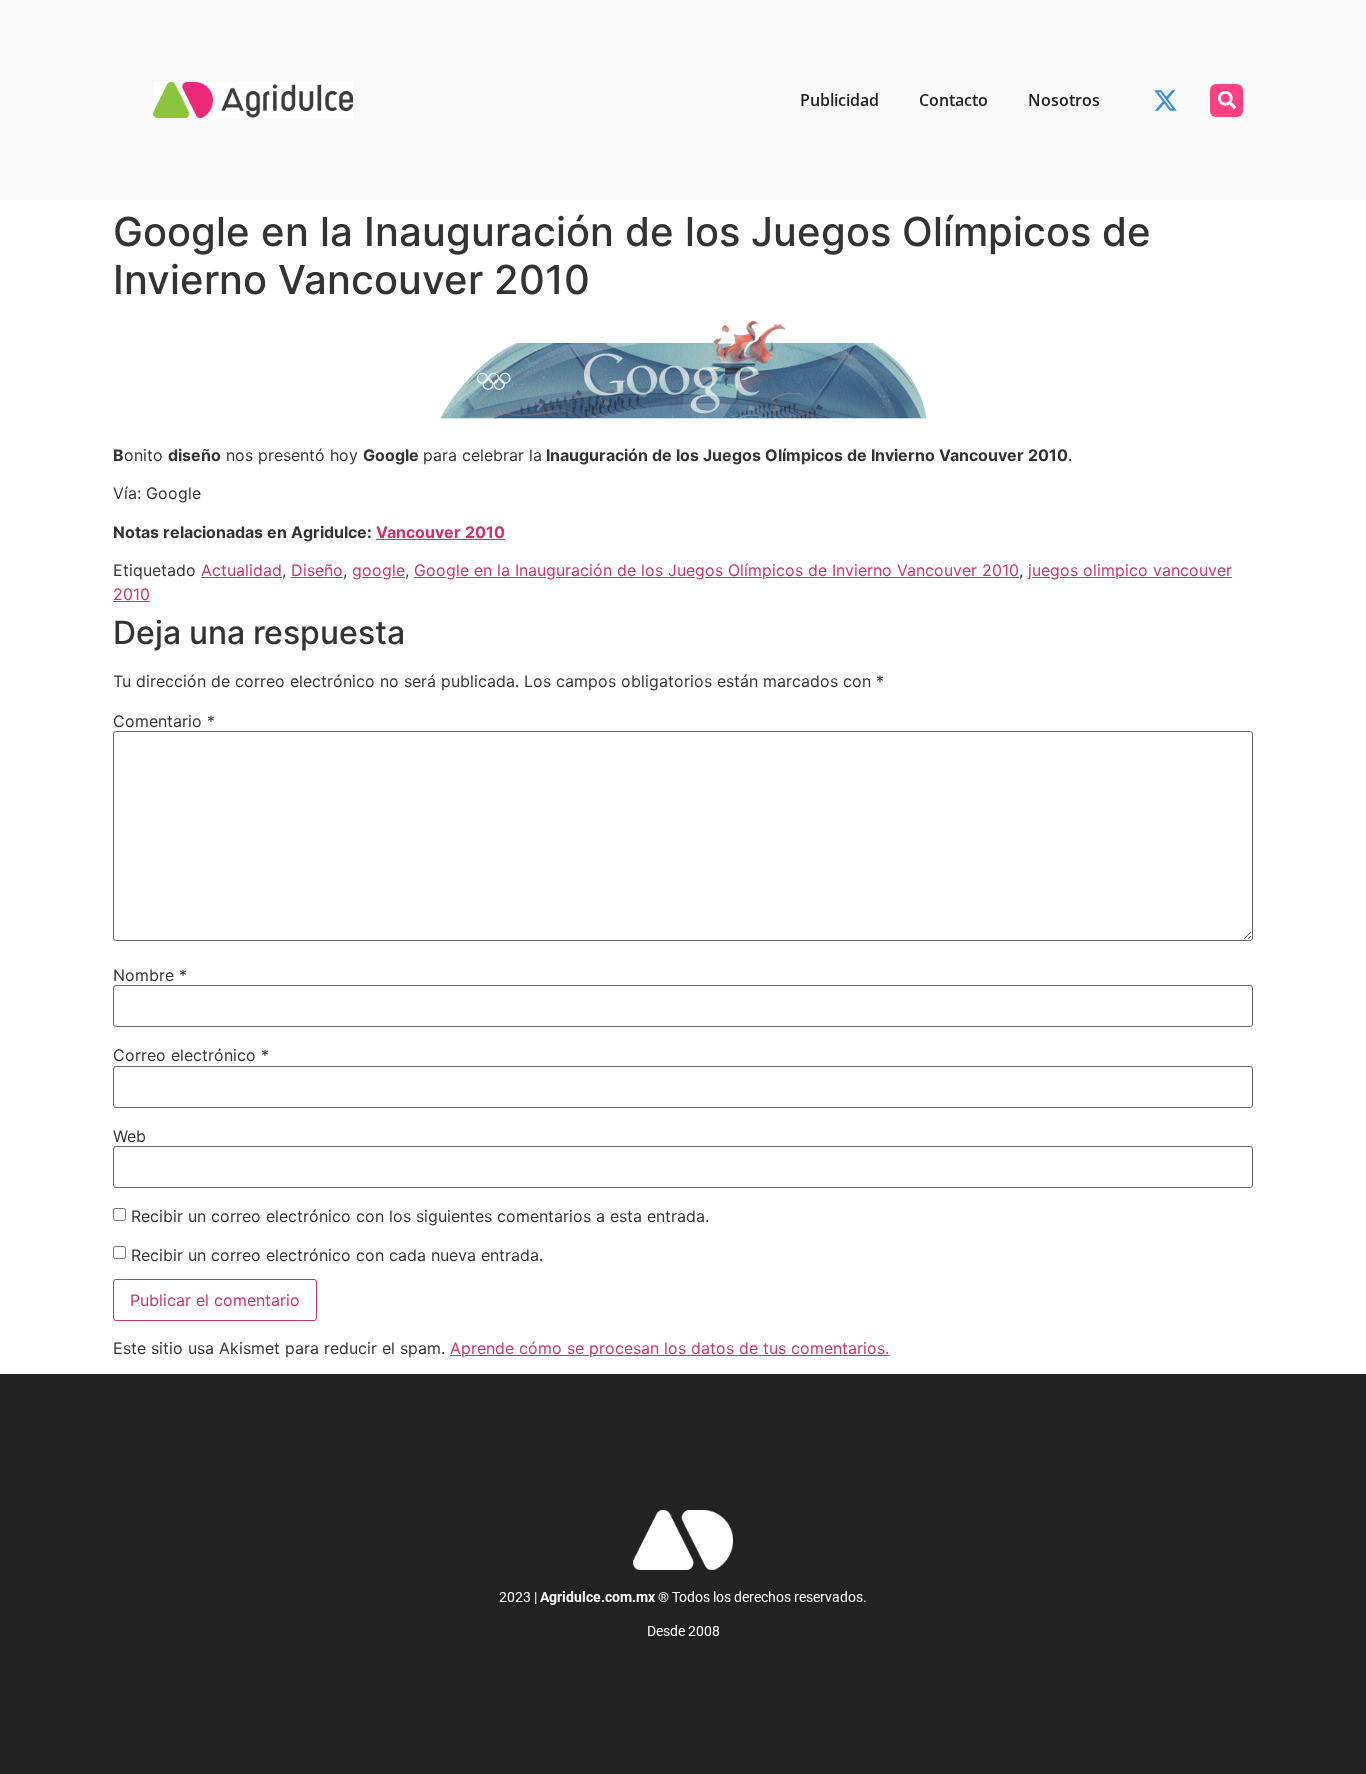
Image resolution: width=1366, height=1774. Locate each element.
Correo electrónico (191, 1055)
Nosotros (1064, 100)
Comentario (164, 721)
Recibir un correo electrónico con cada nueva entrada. (337, 1255)
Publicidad (839, 100)
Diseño (317, 570)
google (378, 570)
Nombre (150, 975)
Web (129, 1136)
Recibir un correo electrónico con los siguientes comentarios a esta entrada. (420, 1216)
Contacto (953, 100)
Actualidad (241, 570)
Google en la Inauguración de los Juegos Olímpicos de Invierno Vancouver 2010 (716, 570)
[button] (1226, 100)
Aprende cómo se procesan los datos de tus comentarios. (669, 1348)
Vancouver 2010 (440, 532)
